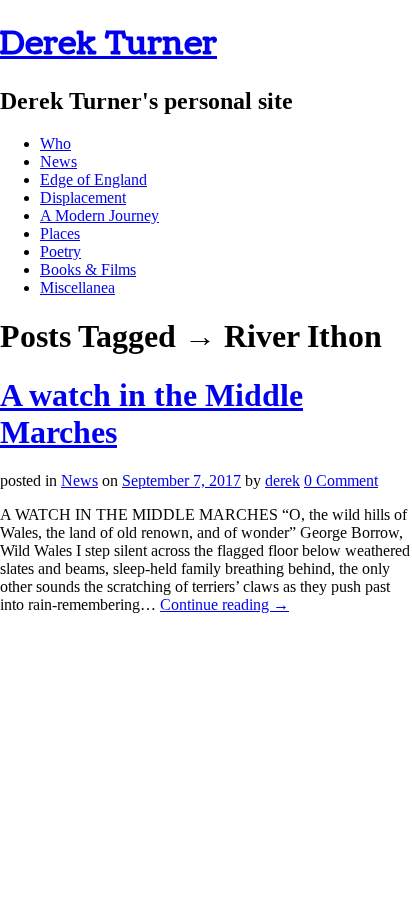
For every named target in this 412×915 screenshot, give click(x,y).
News (58, 161)
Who (55, 143)
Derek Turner (108, 43)
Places (60, 233)
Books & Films (88, 269)
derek (282, 480)
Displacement (83, 197)
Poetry (60, 251)
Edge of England (93, 179)
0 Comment (341, 480)
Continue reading (224, 604)
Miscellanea (77, 287)
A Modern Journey (99, 215)
